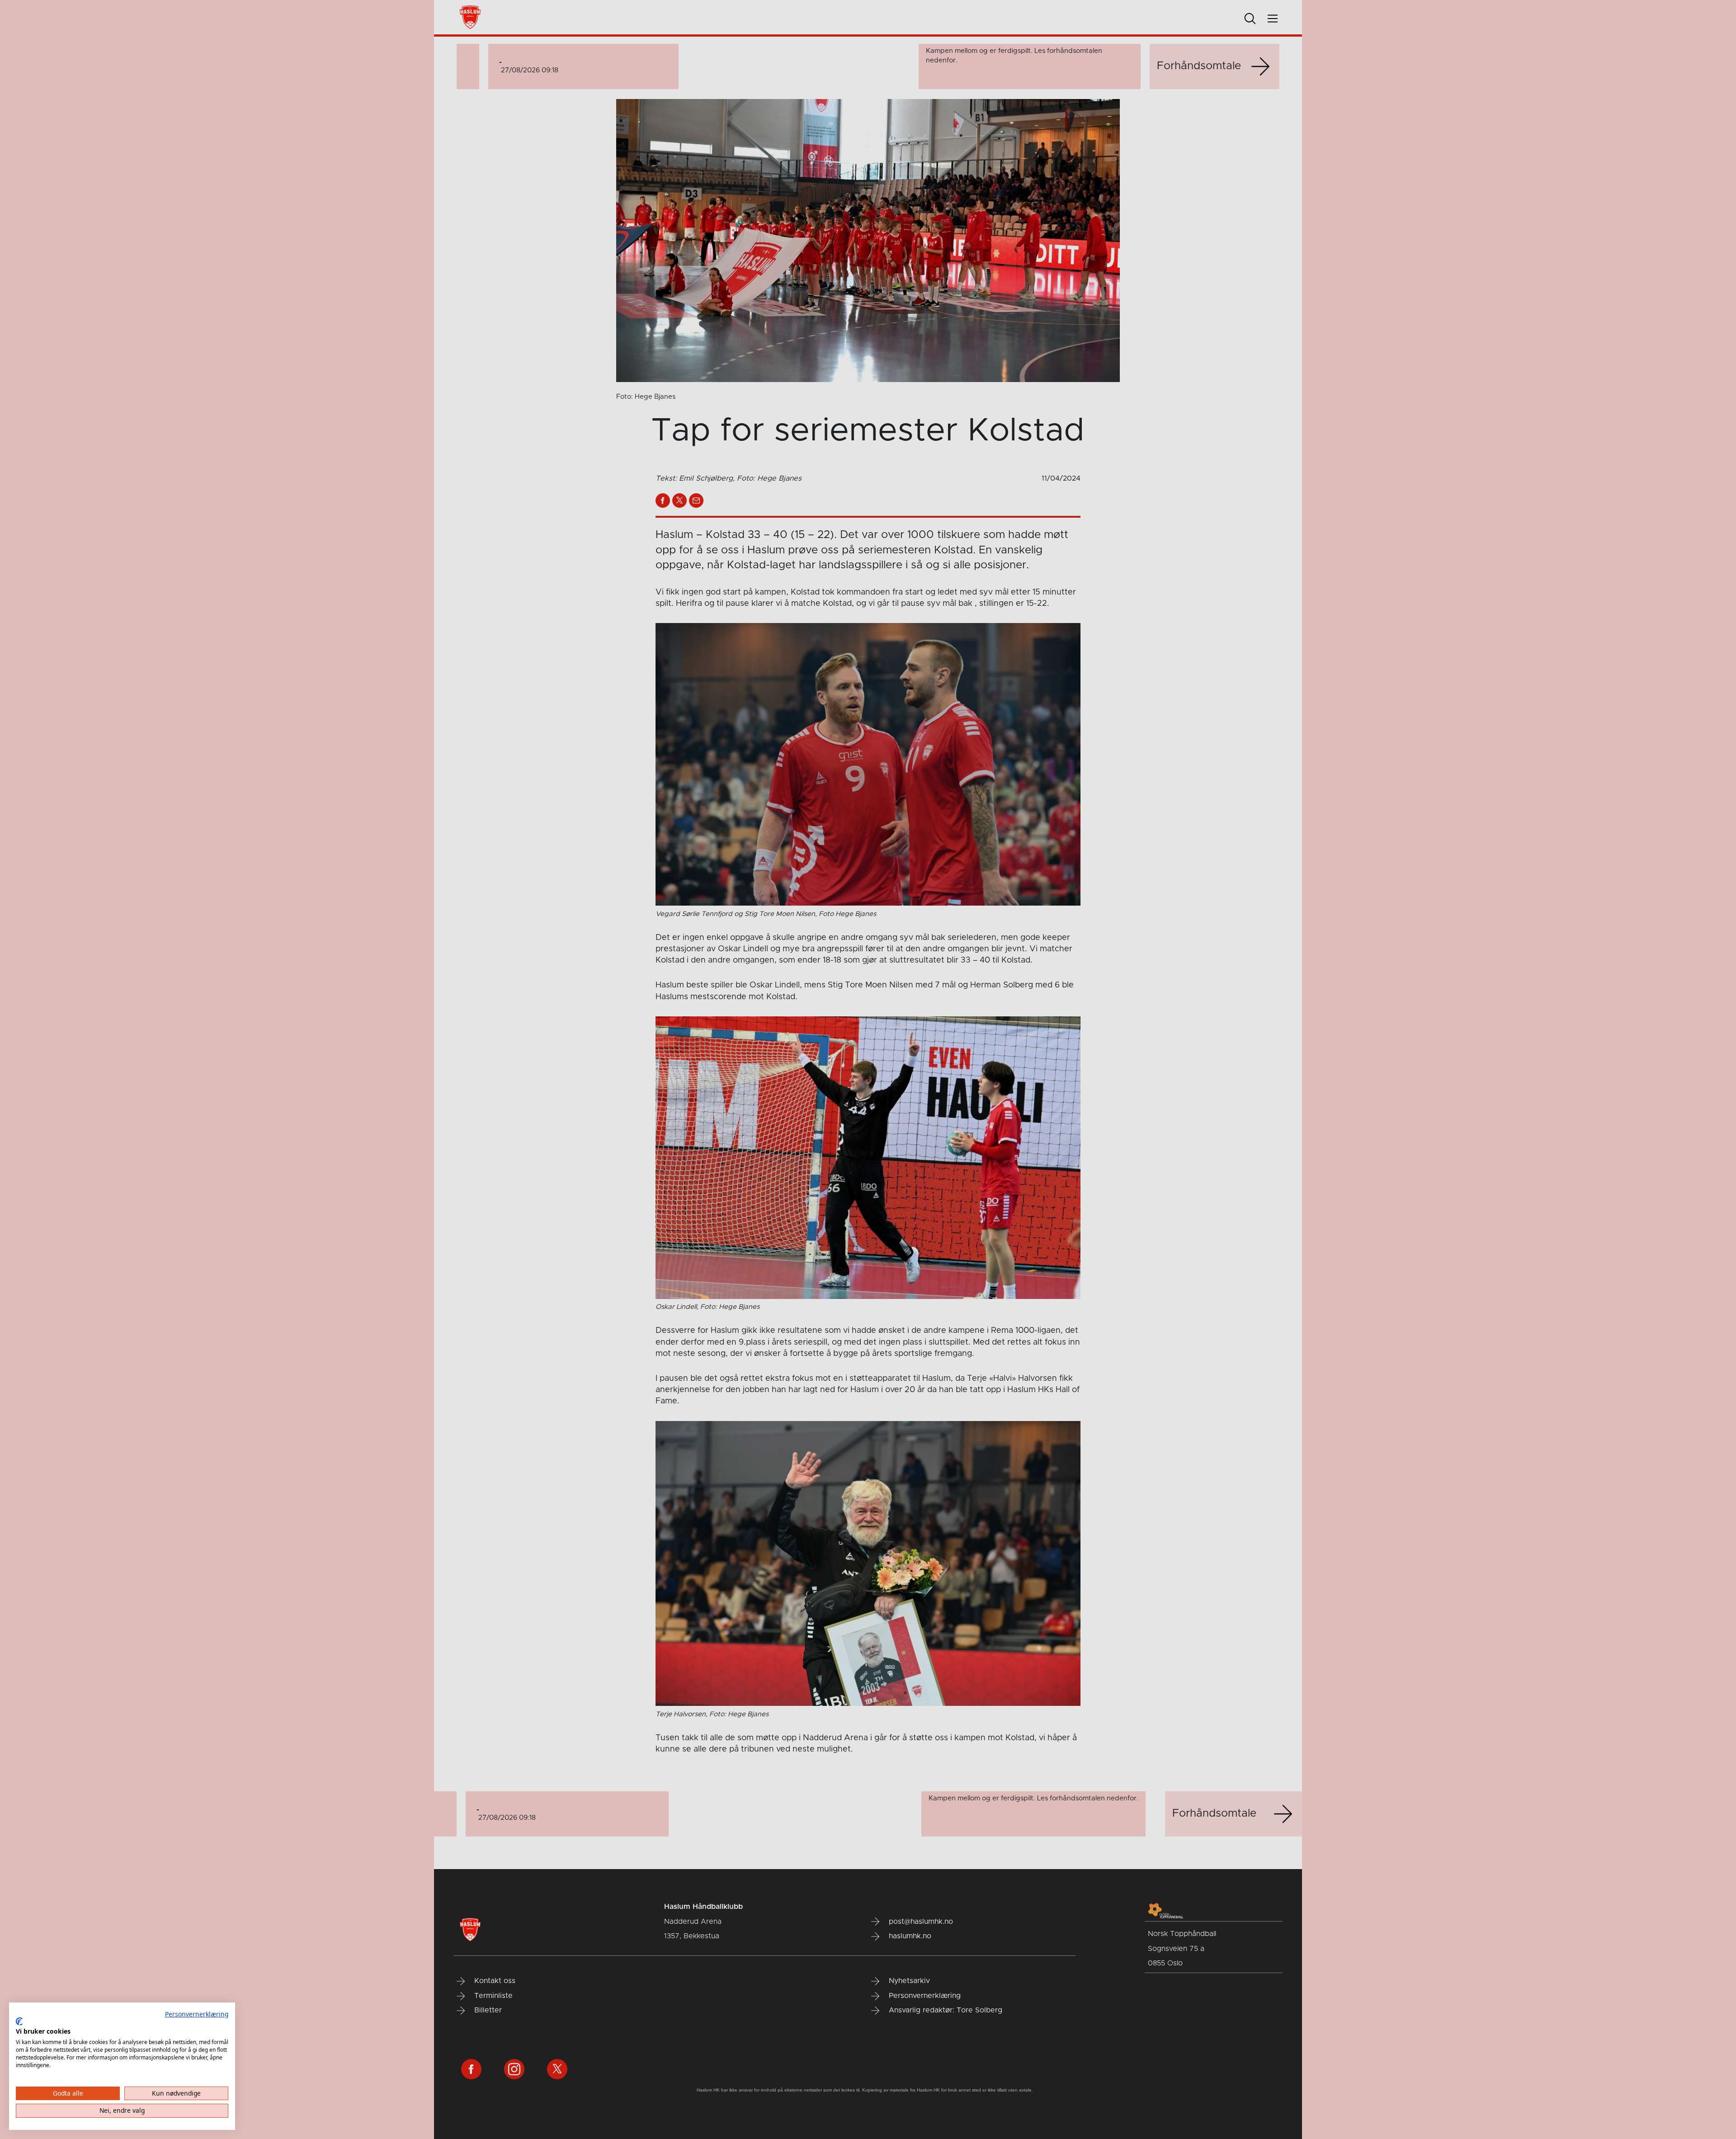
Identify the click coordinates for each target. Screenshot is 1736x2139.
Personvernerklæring (197, 2014)
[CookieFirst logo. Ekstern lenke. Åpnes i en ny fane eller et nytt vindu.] (19, 2021)
